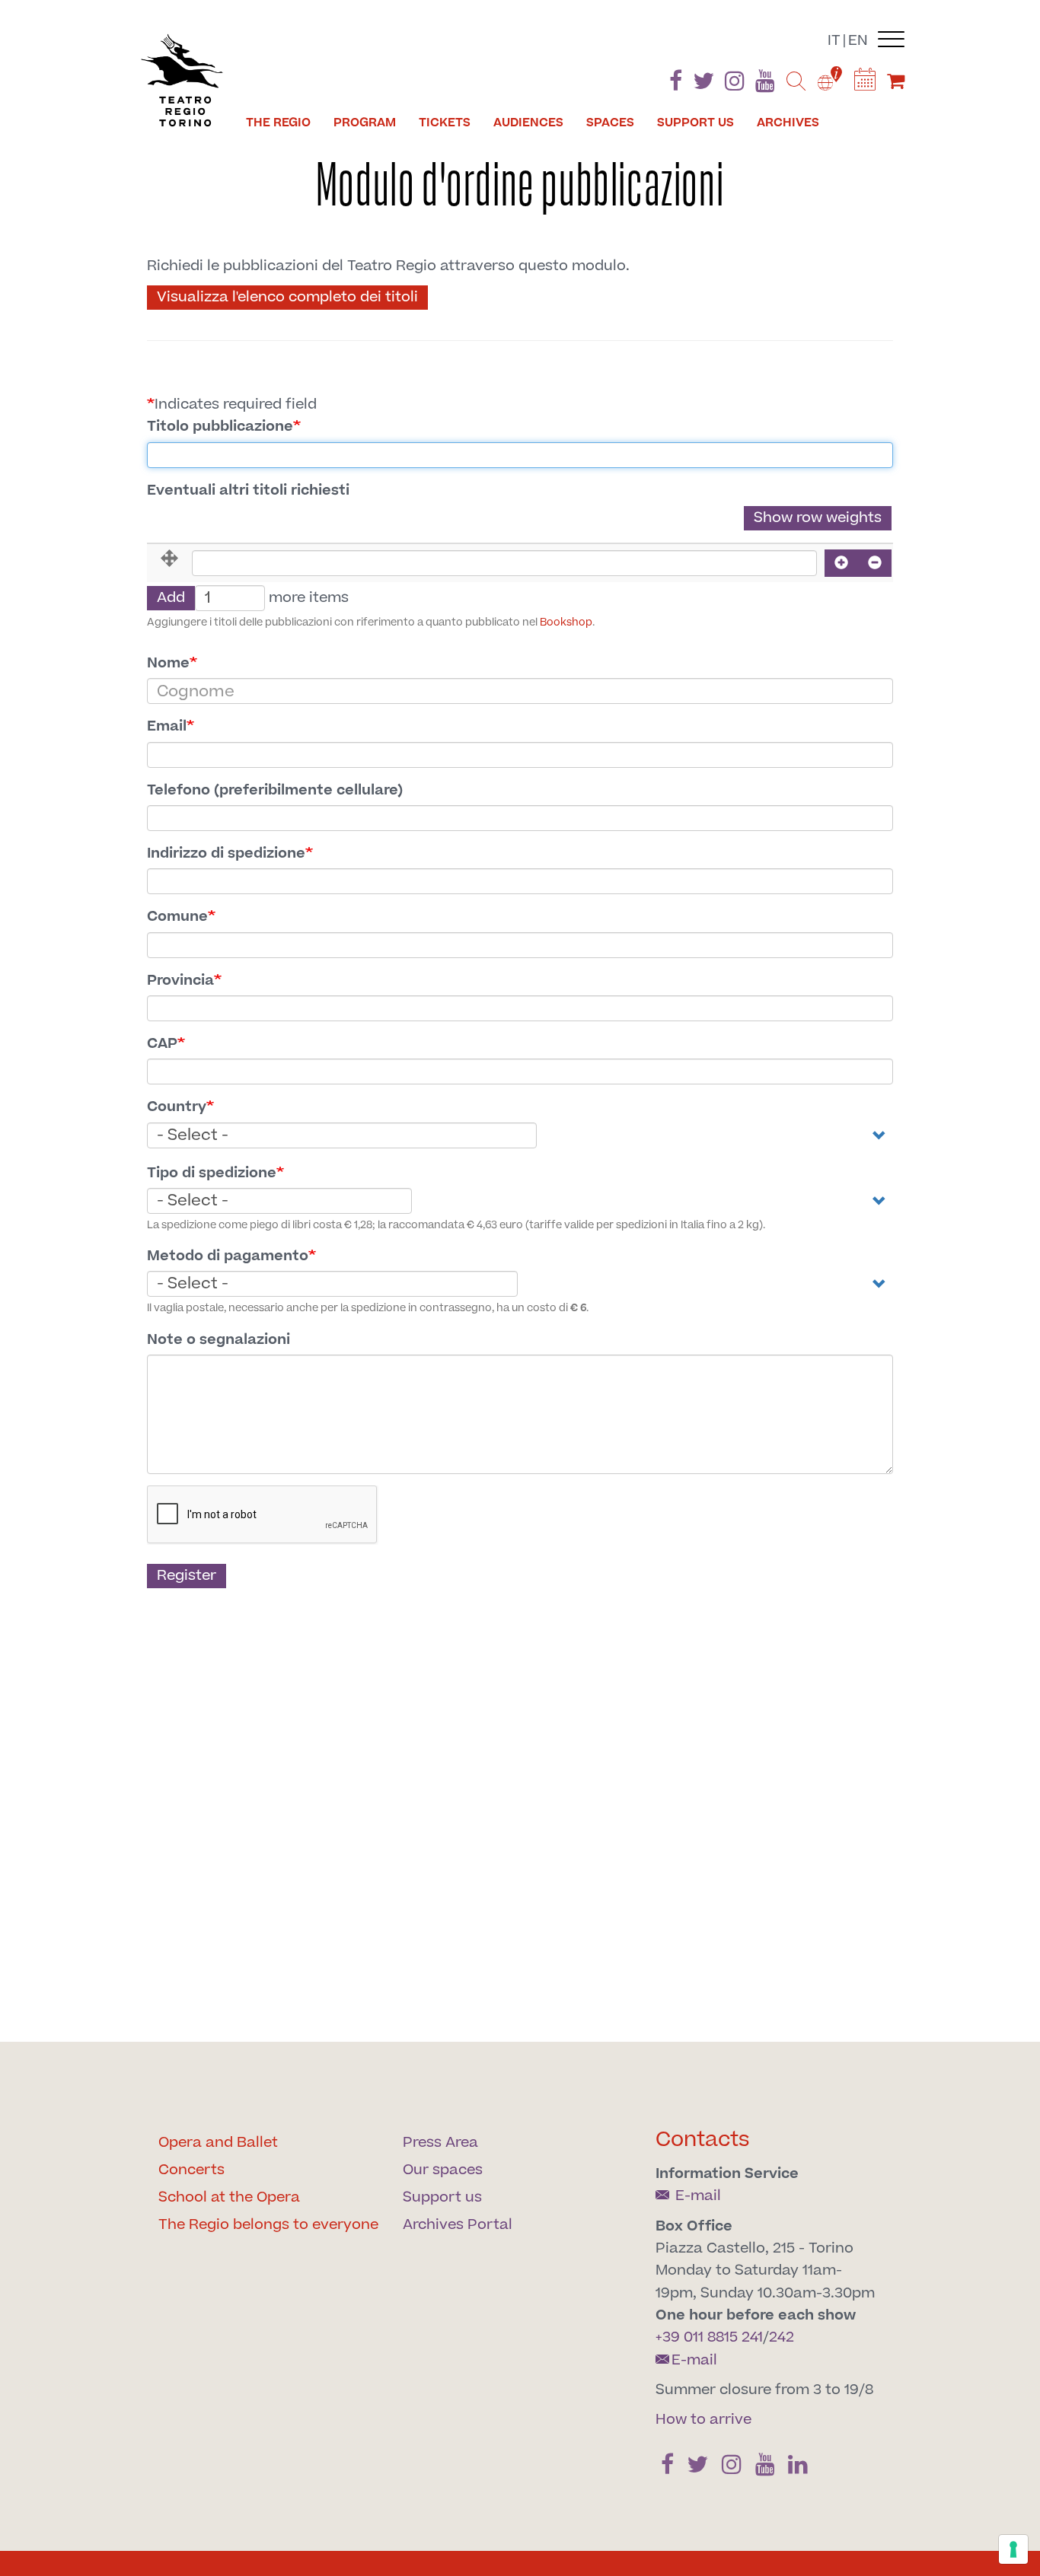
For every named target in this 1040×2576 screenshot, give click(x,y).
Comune (177, 917)
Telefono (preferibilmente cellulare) (275, 790)
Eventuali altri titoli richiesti (248, 490)
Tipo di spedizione (212, 1173)
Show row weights (818, 518)
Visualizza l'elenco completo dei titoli (287, 297)
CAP (162, 1044)
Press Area (440, 2143)
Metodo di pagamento (228, 1256)
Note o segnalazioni (219, 1340)
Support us (695, 123)
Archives (788, 123)
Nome (168, 663)
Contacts (703, 2140)
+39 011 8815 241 (709, 2337)
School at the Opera (229, 2197)
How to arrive (703, 2420)
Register (187, 1576)
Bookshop (566, 623)
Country (177, 1107)
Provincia (180, 981)
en (858, 41)
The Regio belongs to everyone (268, 2225)
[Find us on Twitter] (703, 84)
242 (782, 2337)
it (834, 41)
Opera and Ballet (218, 2143)
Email (167, 726)
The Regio (278, 123)
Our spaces (443, 2170)
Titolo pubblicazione (220, 427)
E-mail (696, 2196)
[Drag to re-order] (169, 560)
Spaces (610, 123)
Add (171, 598)
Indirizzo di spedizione (226, 853)
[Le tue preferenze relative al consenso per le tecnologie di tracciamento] (1013, 2549)
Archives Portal (458, 2225)
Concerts (191, 2170)
